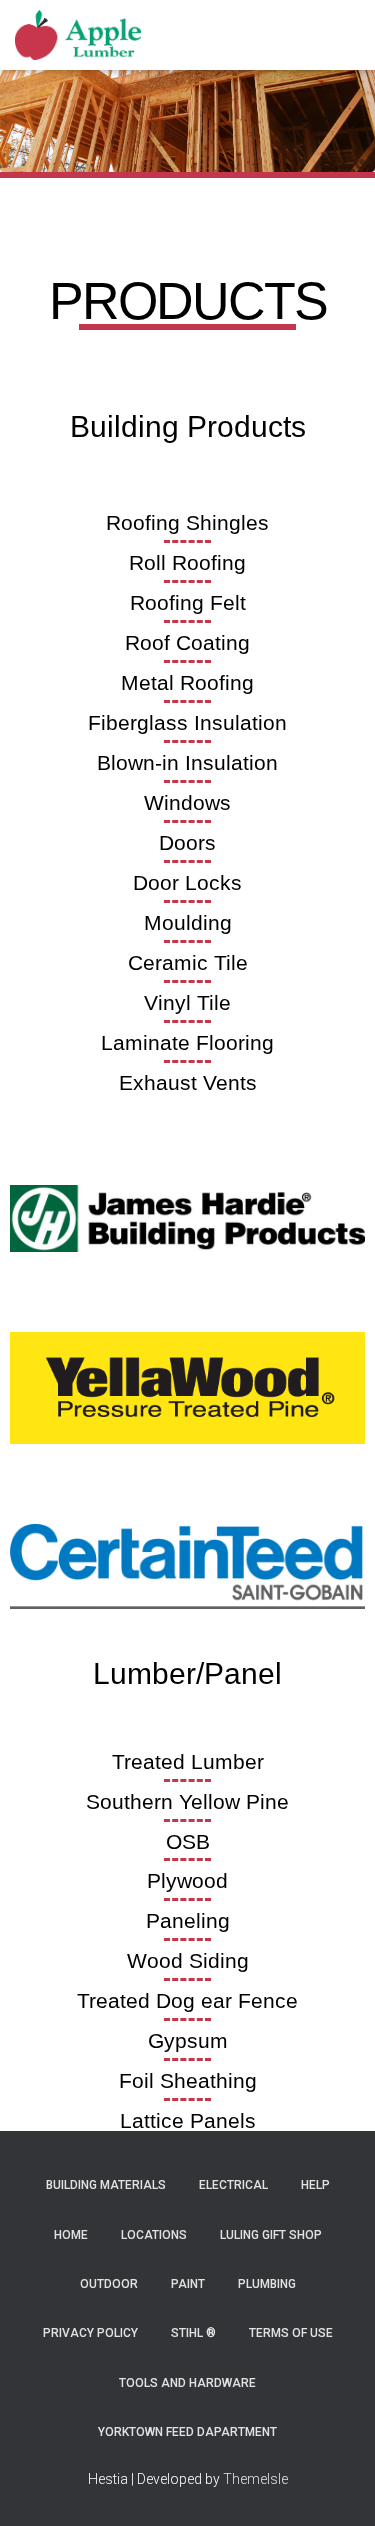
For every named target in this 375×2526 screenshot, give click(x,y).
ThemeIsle (255, 2479)
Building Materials (106, 2185)
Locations (154, 2235)
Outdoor (109, 2284)
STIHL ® (193, 2333)
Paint (188, 2284)
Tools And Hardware (187, 2383)
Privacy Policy (90, 2333)
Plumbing (267, 2284)
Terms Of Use (291, 2333)
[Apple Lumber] (85, 35)
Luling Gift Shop (271, 2235)
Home (71, 2235)
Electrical (233, 2185)
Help (315, 2185)
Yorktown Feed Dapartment (187, 2432)
